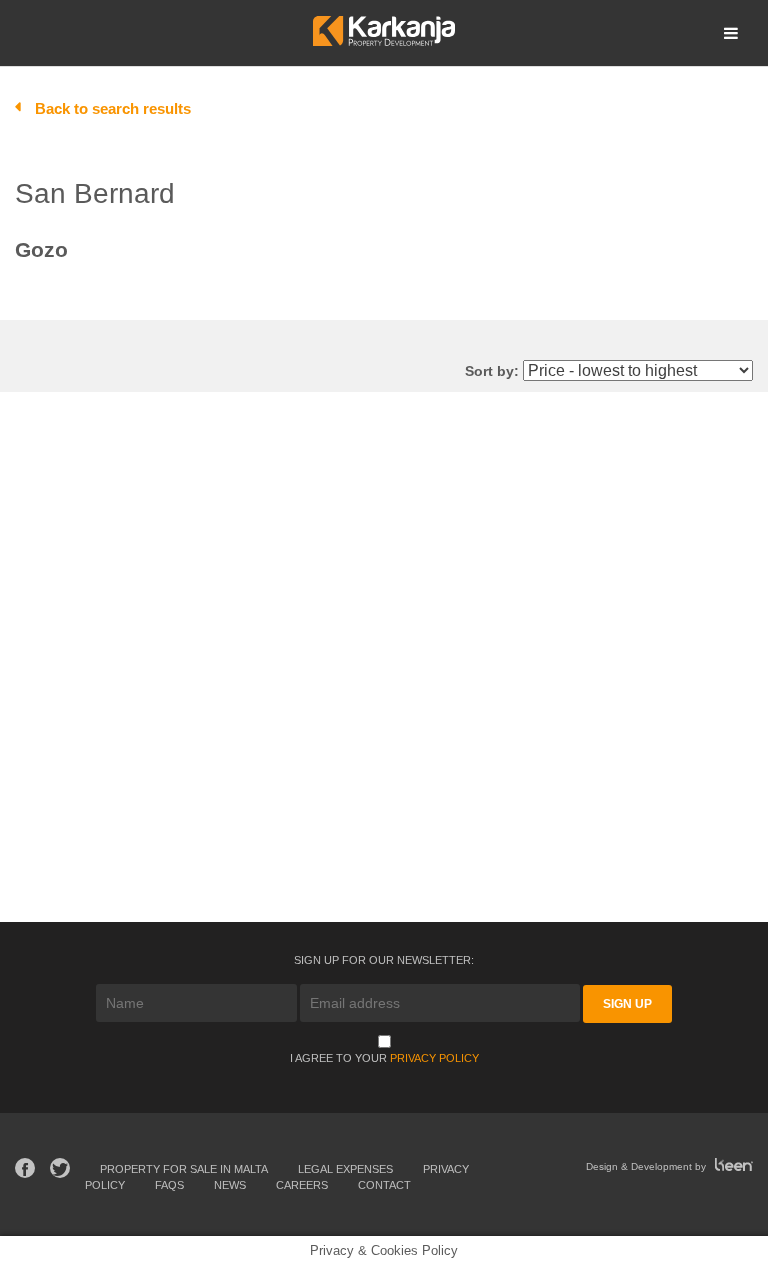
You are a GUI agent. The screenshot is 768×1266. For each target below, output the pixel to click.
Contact (384, 1185)
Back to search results (113, 108)
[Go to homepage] (383, 40)
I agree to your (384, 1058)
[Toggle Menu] (731, 33)
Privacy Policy (434, 1058)
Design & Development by (647, 1166)
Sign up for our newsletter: (384, 960)
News (230, 1185)
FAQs (169, 1185)
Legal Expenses (345, 1169)
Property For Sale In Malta (184, 1169)
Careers (302, 1185)
